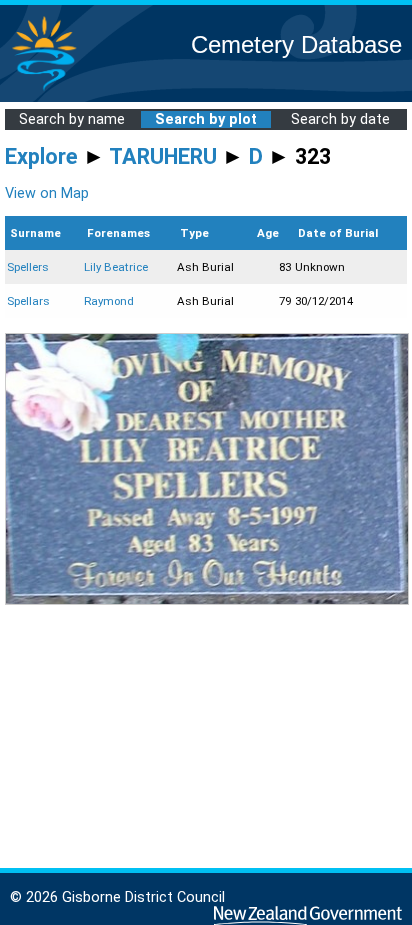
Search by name (72, 119)
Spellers (28, 267)
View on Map (47, 193)
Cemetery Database (296, 44)
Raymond (109, 301)
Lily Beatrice (116, 267)
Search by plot (206, 119)
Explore (41, 156)
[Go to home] (44, 89)
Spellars (28, 301)
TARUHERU (163, 156)
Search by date (340, 119)
